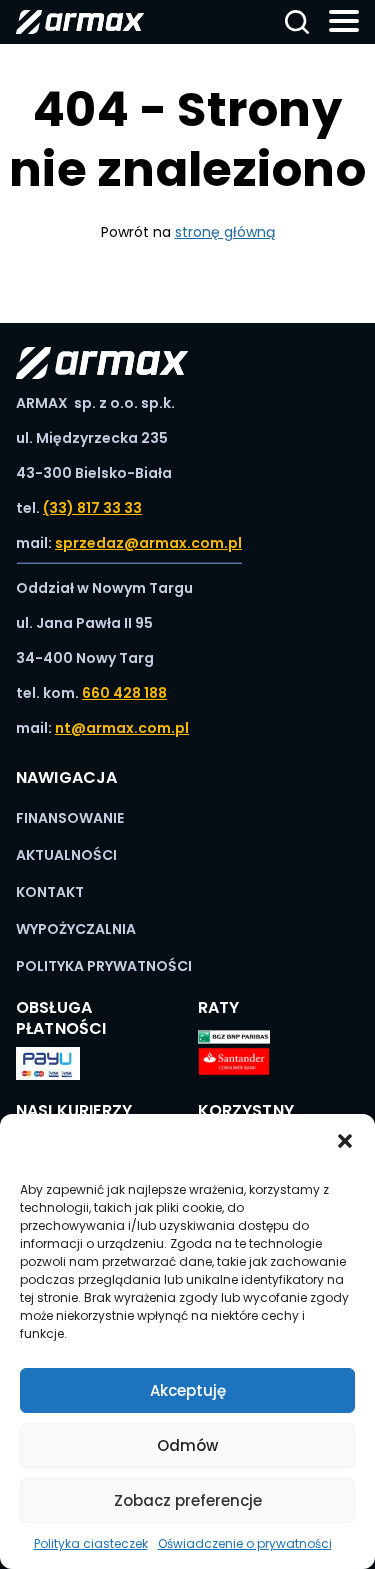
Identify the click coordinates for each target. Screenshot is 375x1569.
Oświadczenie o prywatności (245, 1543)
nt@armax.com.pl (122, 728)
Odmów (187, 1445)
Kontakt (50, 892)
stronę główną (225, 232)
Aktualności (66, 855)
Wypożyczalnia (76, 929)
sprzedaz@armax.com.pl (148, 543)
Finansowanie (70, 818)
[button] (345, 1139)
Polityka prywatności (104, 966)
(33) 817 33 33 (92, 508)
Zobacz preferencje (188, 1500)
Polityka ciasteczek (91, 1543)
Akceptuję (188, 1390)
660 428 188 (124, 693)
